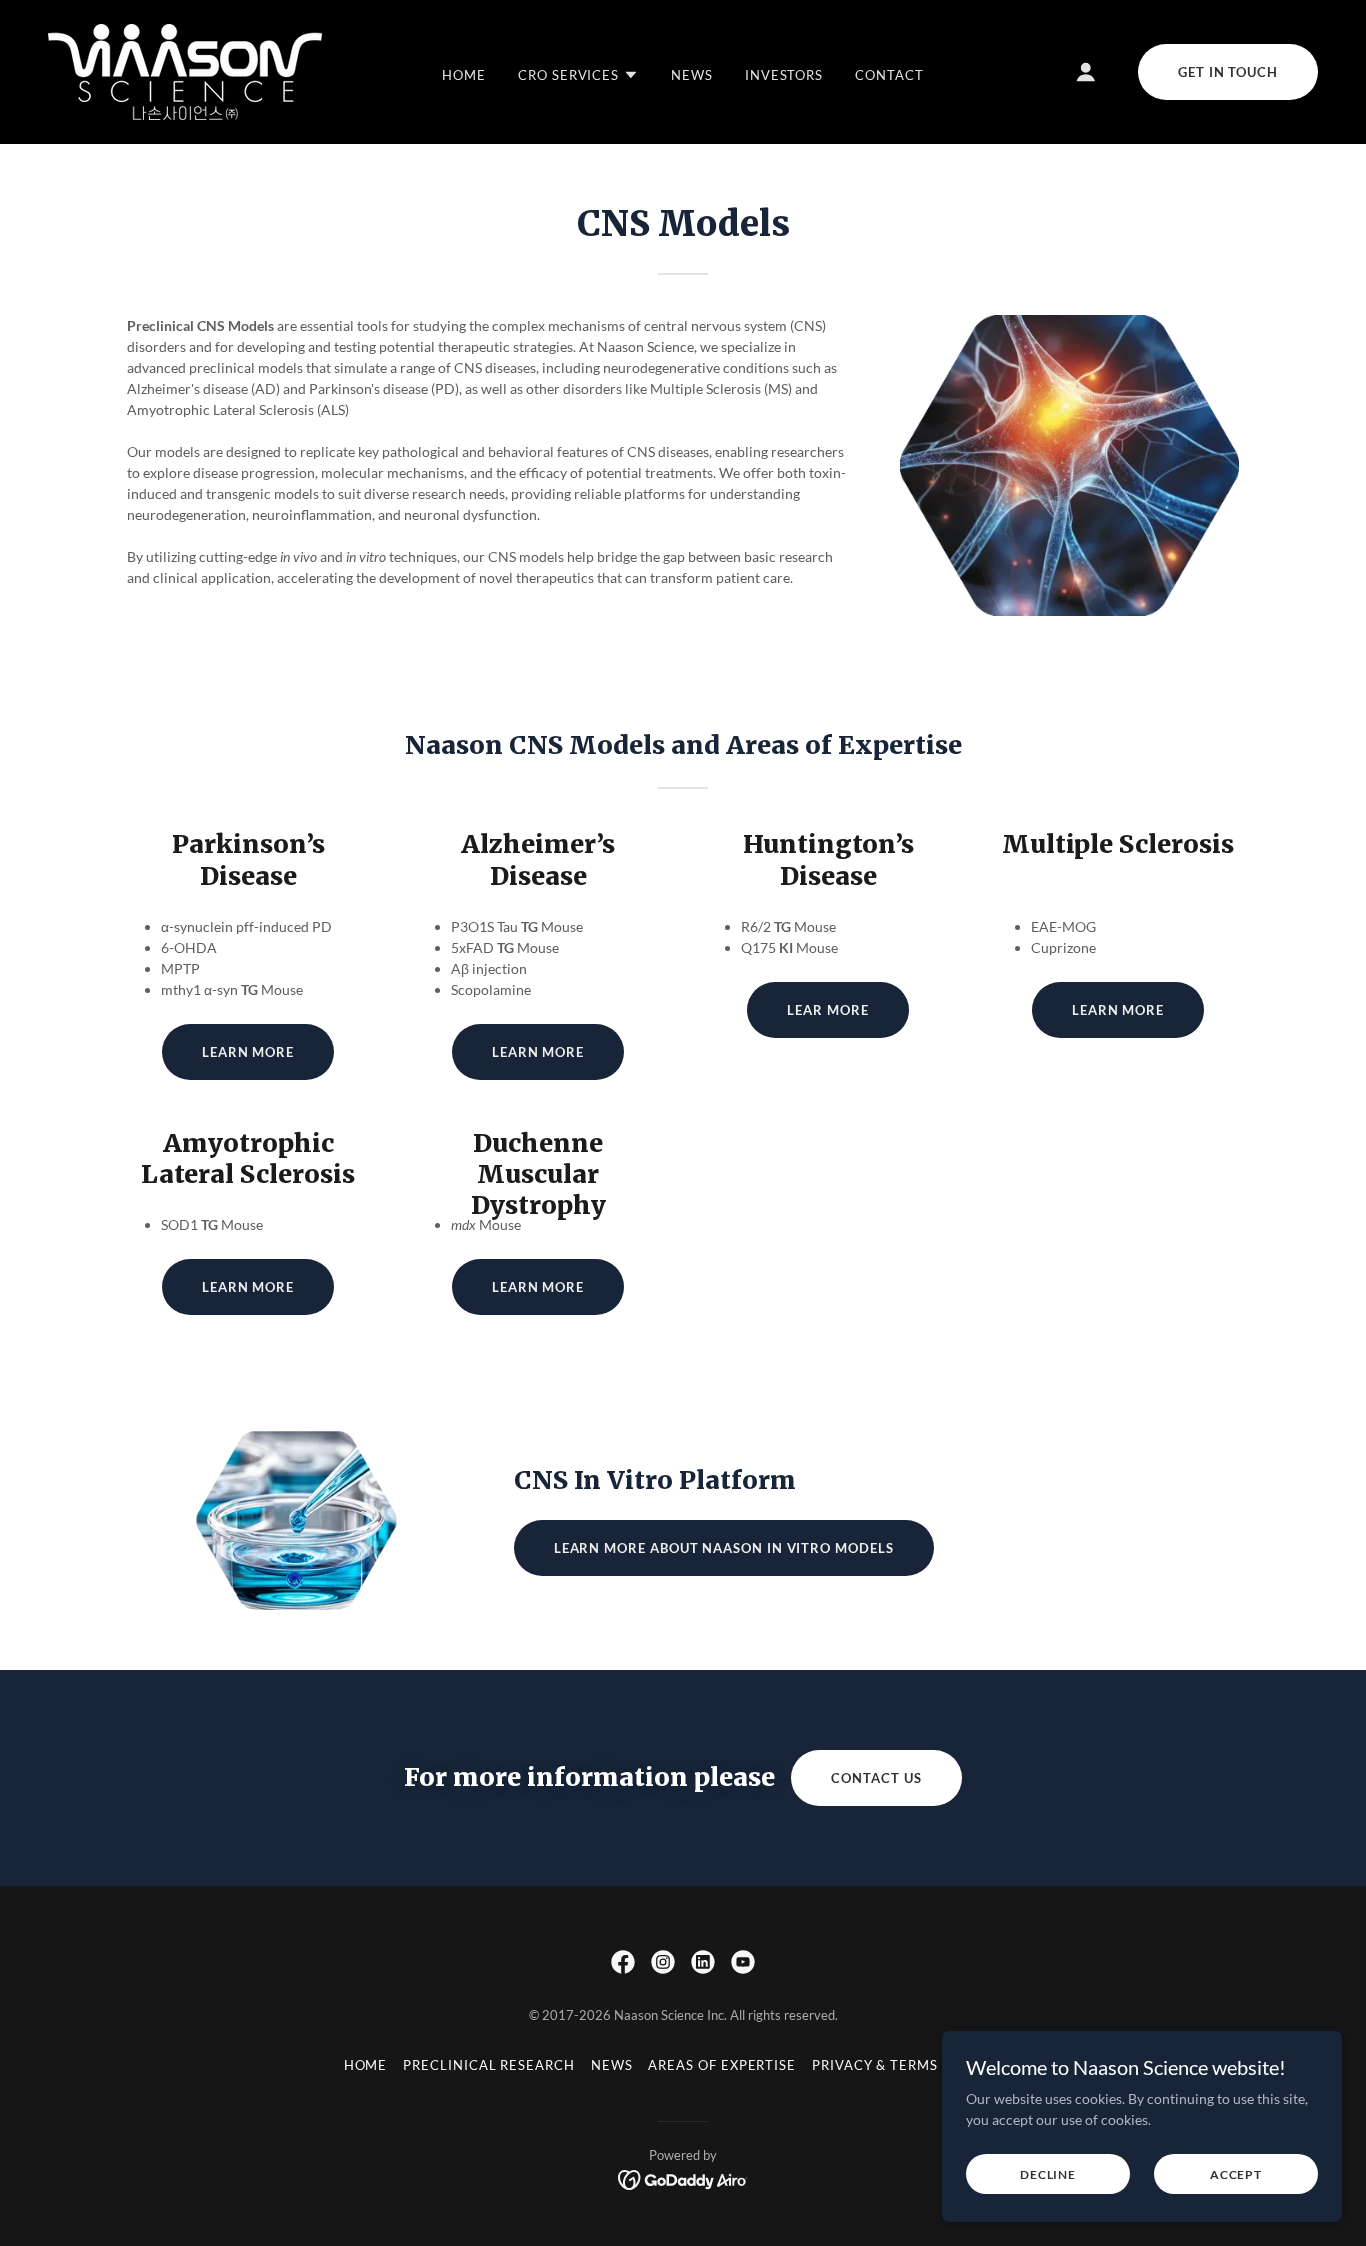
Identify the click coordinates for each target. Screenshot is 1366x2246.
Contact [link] (889, 75)
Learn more (248, 1052)
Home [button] (366, 2065)
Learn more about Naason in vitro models (724, 1548)
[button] (578, 75)
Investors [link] (784, 75)
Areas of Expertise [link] (722, 2065)
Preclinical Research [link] (488, 2065)
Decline (1048, 2174)
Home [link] (464, 75)
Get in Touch (1228, 72)
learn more (538, 1287)
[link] (185, 70)
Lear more (827, 1010)
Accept (1236, 2174)
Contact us (876, 1778)
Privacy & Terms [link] (875, 2065)
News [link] (692, 75)
